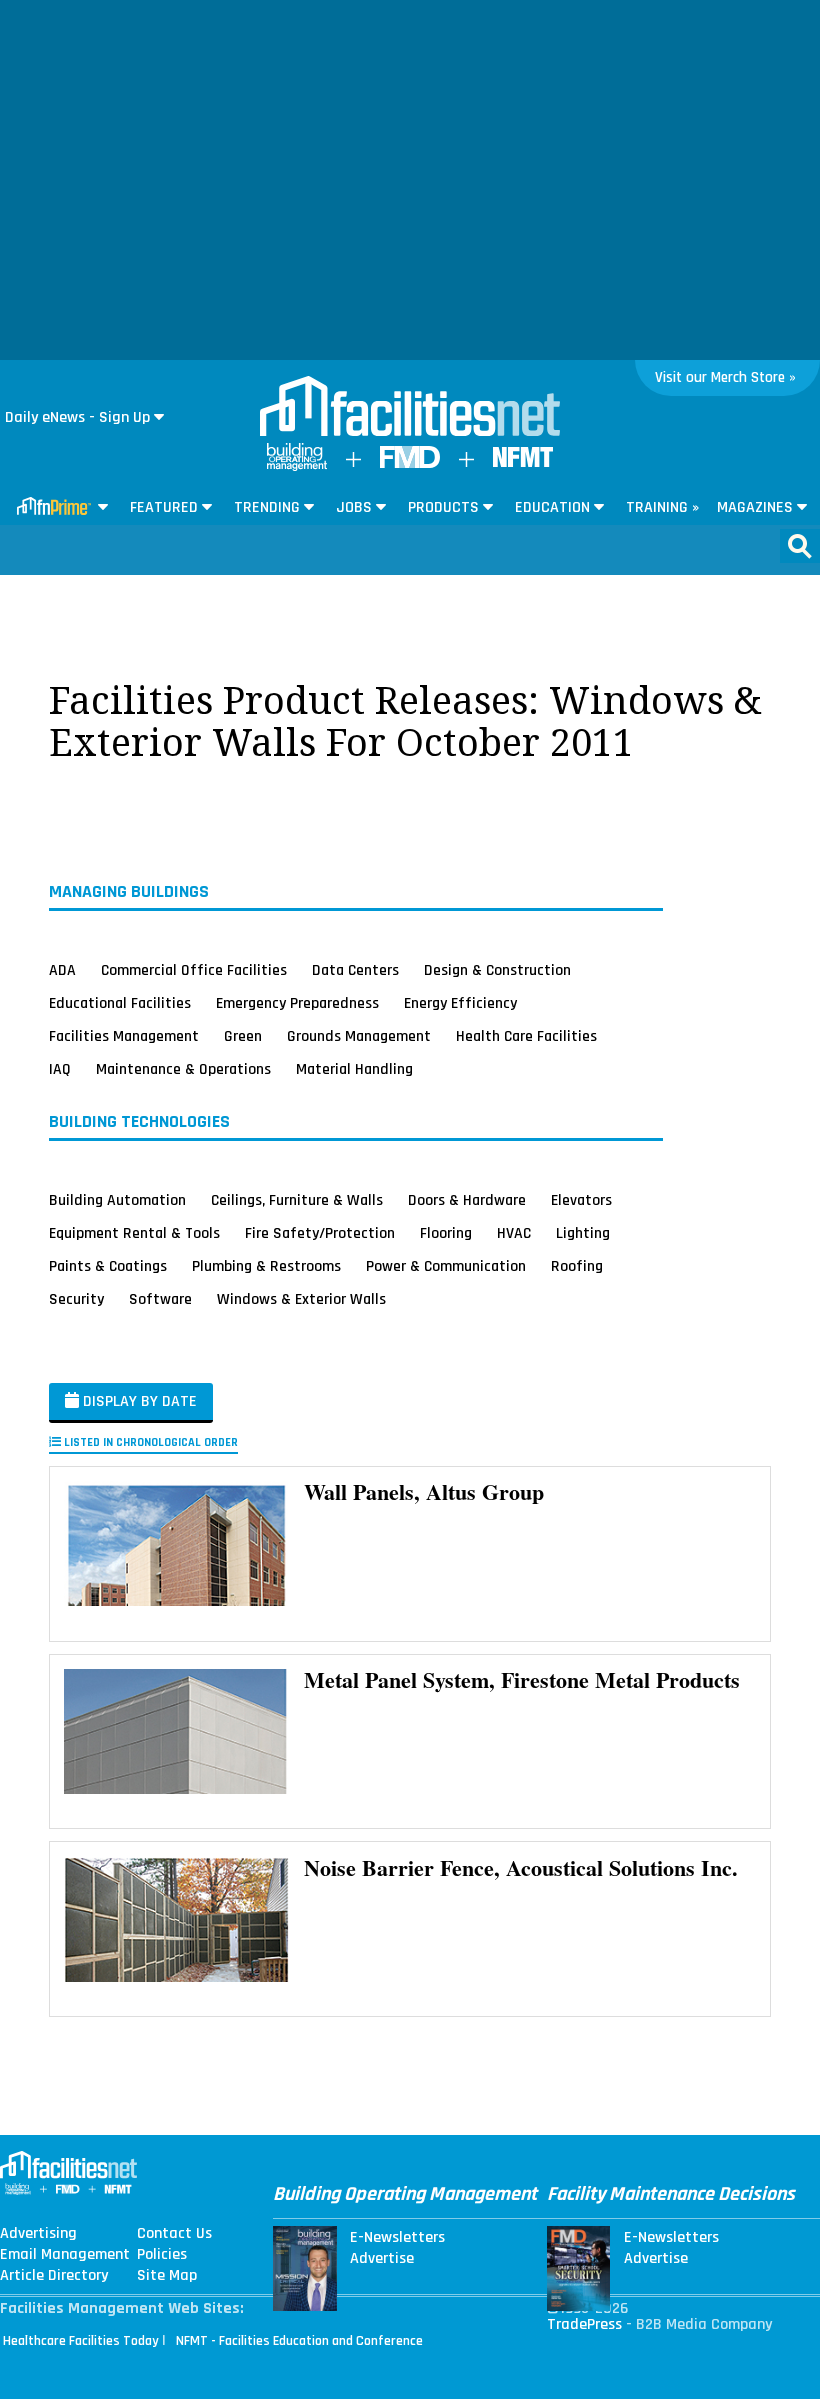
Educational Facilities (120, 1003)
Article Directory (54, 2276)
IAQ (60, 1069)
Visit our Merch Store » (725, 377)
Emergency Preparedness (297, 1003)
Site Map (167, 2276)
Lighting (583, 1233)
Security (76, 1299)
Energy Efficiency (460, 1003)
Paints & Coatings (108, 1266)
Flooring (446, 1233)
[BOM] (297, 466)
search (800, 546)
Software (160, 1299)
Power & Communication (446, 1266)
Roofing (577, 1266)
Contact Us (174, 2234)
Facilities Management (124, 1036)
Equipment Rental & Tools (134, 1233)
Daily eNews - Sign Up (77, 417)
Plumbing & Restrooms (266, 1266)
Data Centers (355, 970)
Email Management (65, 2255)
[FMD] (410, 463)
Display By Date (138, 1401)
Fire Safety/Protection (320, 1233)
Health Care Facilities (526, 1036)
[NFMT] (523, 462)
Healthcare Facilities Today (81, 2341)
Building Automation (117, 1200)
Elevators (581, 1200)
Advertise (382, 2259)
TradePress (584, 2324)
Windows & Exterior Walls (301, 1299)
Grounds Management (359, 1036)
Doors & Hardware (467, 1200)
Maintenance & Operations (183, 1069)
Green (243, 1036)
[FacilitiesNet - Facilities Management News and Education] (410, 408)
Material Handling (354, 1069)
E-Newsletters (397, 2238)
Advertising (38, 2234)
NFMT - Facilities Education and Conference (299, 2341)
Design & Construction (497, 970)
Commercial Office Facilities (194, 970)
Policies (162, 2255)
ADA (62, 970)
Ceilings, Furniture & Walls (297, 1200)
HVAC (514, 1233)
